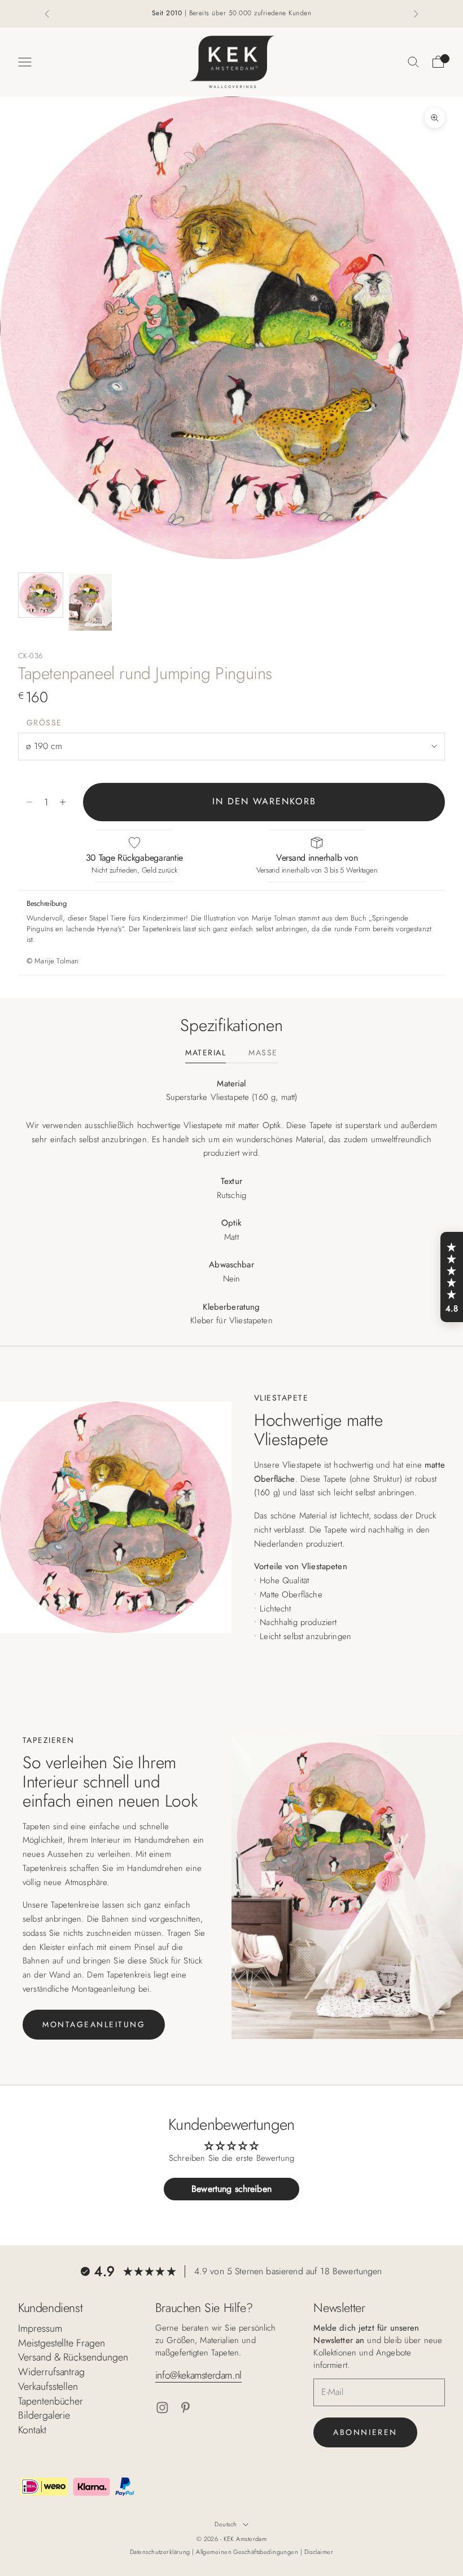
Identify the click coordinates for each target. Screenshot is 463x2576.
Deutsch (226, 2524)
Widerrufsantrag (51, 2372)
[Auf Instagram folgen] (162, 2408)
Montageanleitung (94, 2024)
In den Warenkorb (264, 801)
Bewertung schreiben (231, 2189)
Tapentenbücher (51, 2401)
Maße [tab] (263, 1053)
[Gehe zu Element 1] (41, 595)
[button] (452, 1277)
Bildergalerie (44, 2415)
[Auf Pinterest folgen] (185, 2408)
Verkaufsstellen (48, 2386)
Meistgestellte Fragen (62, 2343)
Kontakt (32, 2430)
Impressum (40, 2328)
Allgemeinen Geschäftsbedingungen (248, 2552)
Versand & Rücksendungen (73, 2357)
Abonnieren (365, 2432)
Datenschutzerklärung (161, 2552)
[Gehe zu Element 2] (90, 602)
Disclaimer (319, 2552)
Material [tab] (206, 1053)
